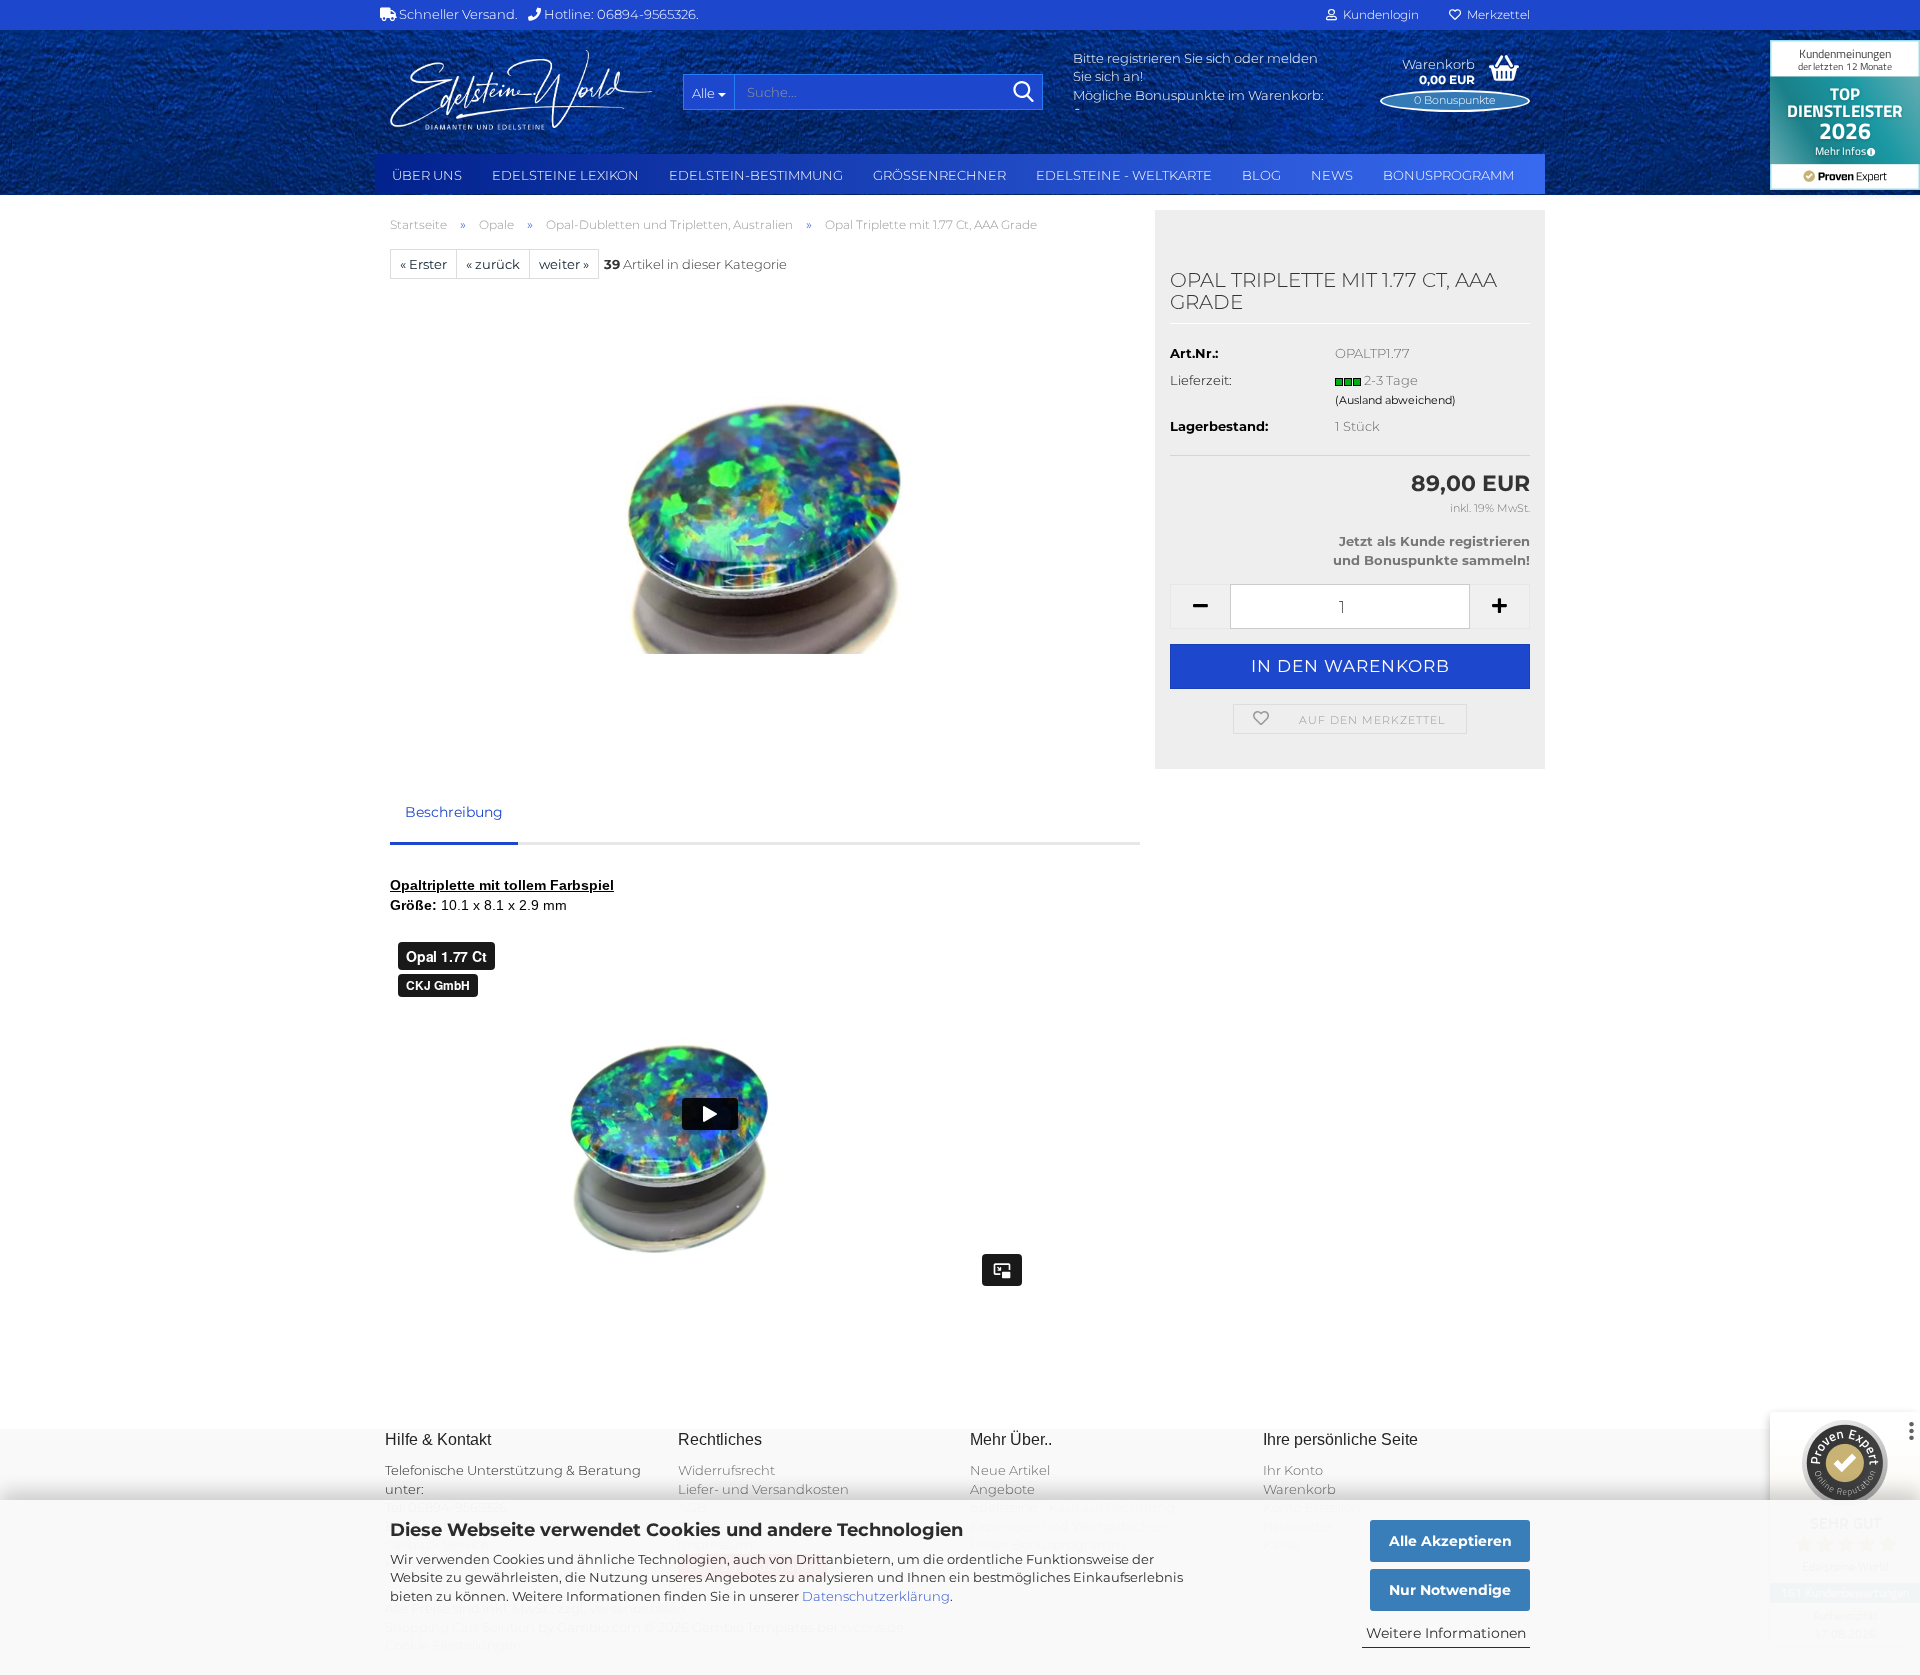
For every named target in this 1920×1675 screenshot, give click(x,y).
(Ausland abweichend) (1395, 400)
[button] (1200, 606)
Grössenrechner (939, 175)
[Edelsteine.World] (521, 90)
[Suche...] (1024, 93)
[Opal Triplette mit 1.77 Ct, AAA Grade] (765, 503)
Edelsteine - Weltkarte (1124, 175)
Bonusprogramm (1448, 175)
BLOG (1261, 175)
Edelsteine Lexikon (565, 175)
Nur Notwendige (1450, 1590)
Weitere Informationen (1446, 1633)
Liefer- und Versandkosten (763, 1489)
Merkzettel (1495, 14)
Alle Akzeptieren (1450, 1541)
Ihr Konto (1293, 1470)
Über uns (427, 175)
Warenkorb (1299, 1489)
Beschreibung (454, 812)
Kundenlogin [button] (1378, 14)
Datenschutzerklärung (876, 1596)
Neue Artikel (1010, 1470)
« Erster (423, 264)
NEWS (1332, 175)
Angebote (1002, 1489)
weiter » (564, 264)
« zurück (493, 264)
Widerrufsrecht (726, 1470)
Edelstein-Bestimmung (756, 175)
